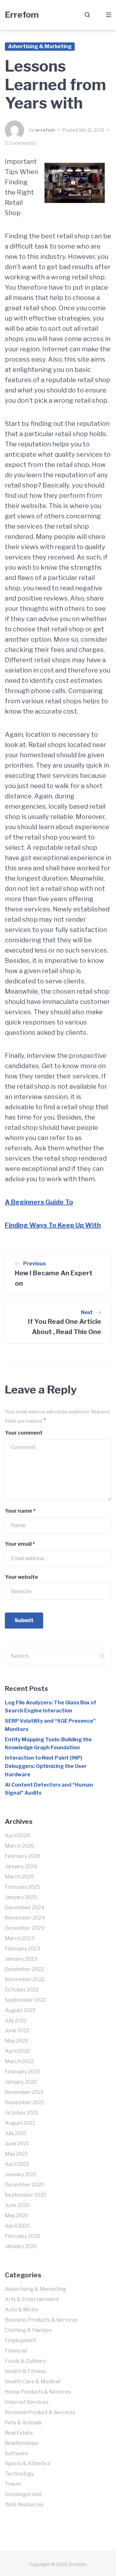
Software (16, 2453)
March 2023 (19, 1938)
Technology (19, 2474)
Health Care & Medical (32, 2382)
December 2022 (24, 1969)
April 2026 (17, 1836)
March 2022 (19, 2061)
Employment (20, 2340)
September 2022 (25, 2000)
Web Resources (24, 2505)
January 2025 (21, 1897)
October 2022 (22, 1990)
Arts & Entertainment (32, 2299)
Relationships (22, 2443)
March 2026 (19, 1846)
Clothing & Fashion (28, 2330)
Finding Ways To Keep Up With (53, 1225)
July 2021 (16, 2133)
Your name (20, 1511)
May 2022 (16, 2041)
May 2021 (16, 2154)
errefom (45, 130)
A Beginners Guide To (39, 1202)
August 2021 (20, 2123)
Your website (21, 1577)
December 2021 (24, 2092)
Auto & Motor (22, 2310)
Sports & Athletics (28, 2463)
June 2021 (17, 2144)
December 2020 (24, 2185)
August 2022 (20, 2010)
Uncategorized (23, 2494)
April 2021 (17, 2164)
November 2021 (24, 2102)
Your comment (24, 1433)
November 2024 (25, 1918)
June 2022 (17, 2031)
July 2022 (16, 2021)
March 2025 (19, 1877)
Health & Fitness (25, 2371)
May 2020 (17, 2216)
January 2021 (21, 2174)
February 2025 (23, 1887)
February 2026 (23, 1856)
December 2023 (24, 1928)
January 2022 (21, 2082)
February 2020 (23, 2236)
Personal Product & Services (40, 2412)
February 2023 (23, 1949)
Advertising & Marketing (40, 46)
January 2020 (21, 2246)
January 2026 (21, 1866)
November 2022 (25, 1979)
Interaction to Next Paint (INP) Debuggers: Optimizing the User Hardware (46, 1766)
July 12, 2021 (92, 130)
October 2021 (22, 2113)
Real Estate (19, 2433)
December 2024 (25, 1908)
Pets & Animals (23, 2423)
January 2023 (21, 1959)
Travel (13, 2484)
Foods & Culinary (25, 2361)
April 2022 (17, 2051)
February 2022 (22, 2072)
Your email (20, 1544)
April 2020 (17, 2226)
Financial (16, 2351)
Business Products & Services (41, 2320)
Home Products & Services (38, 2392)
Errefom (22, 15)
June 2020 (17, 2205)
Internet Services (27, 2402)
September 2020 (26, 2195)
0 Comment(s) (20, 143)
